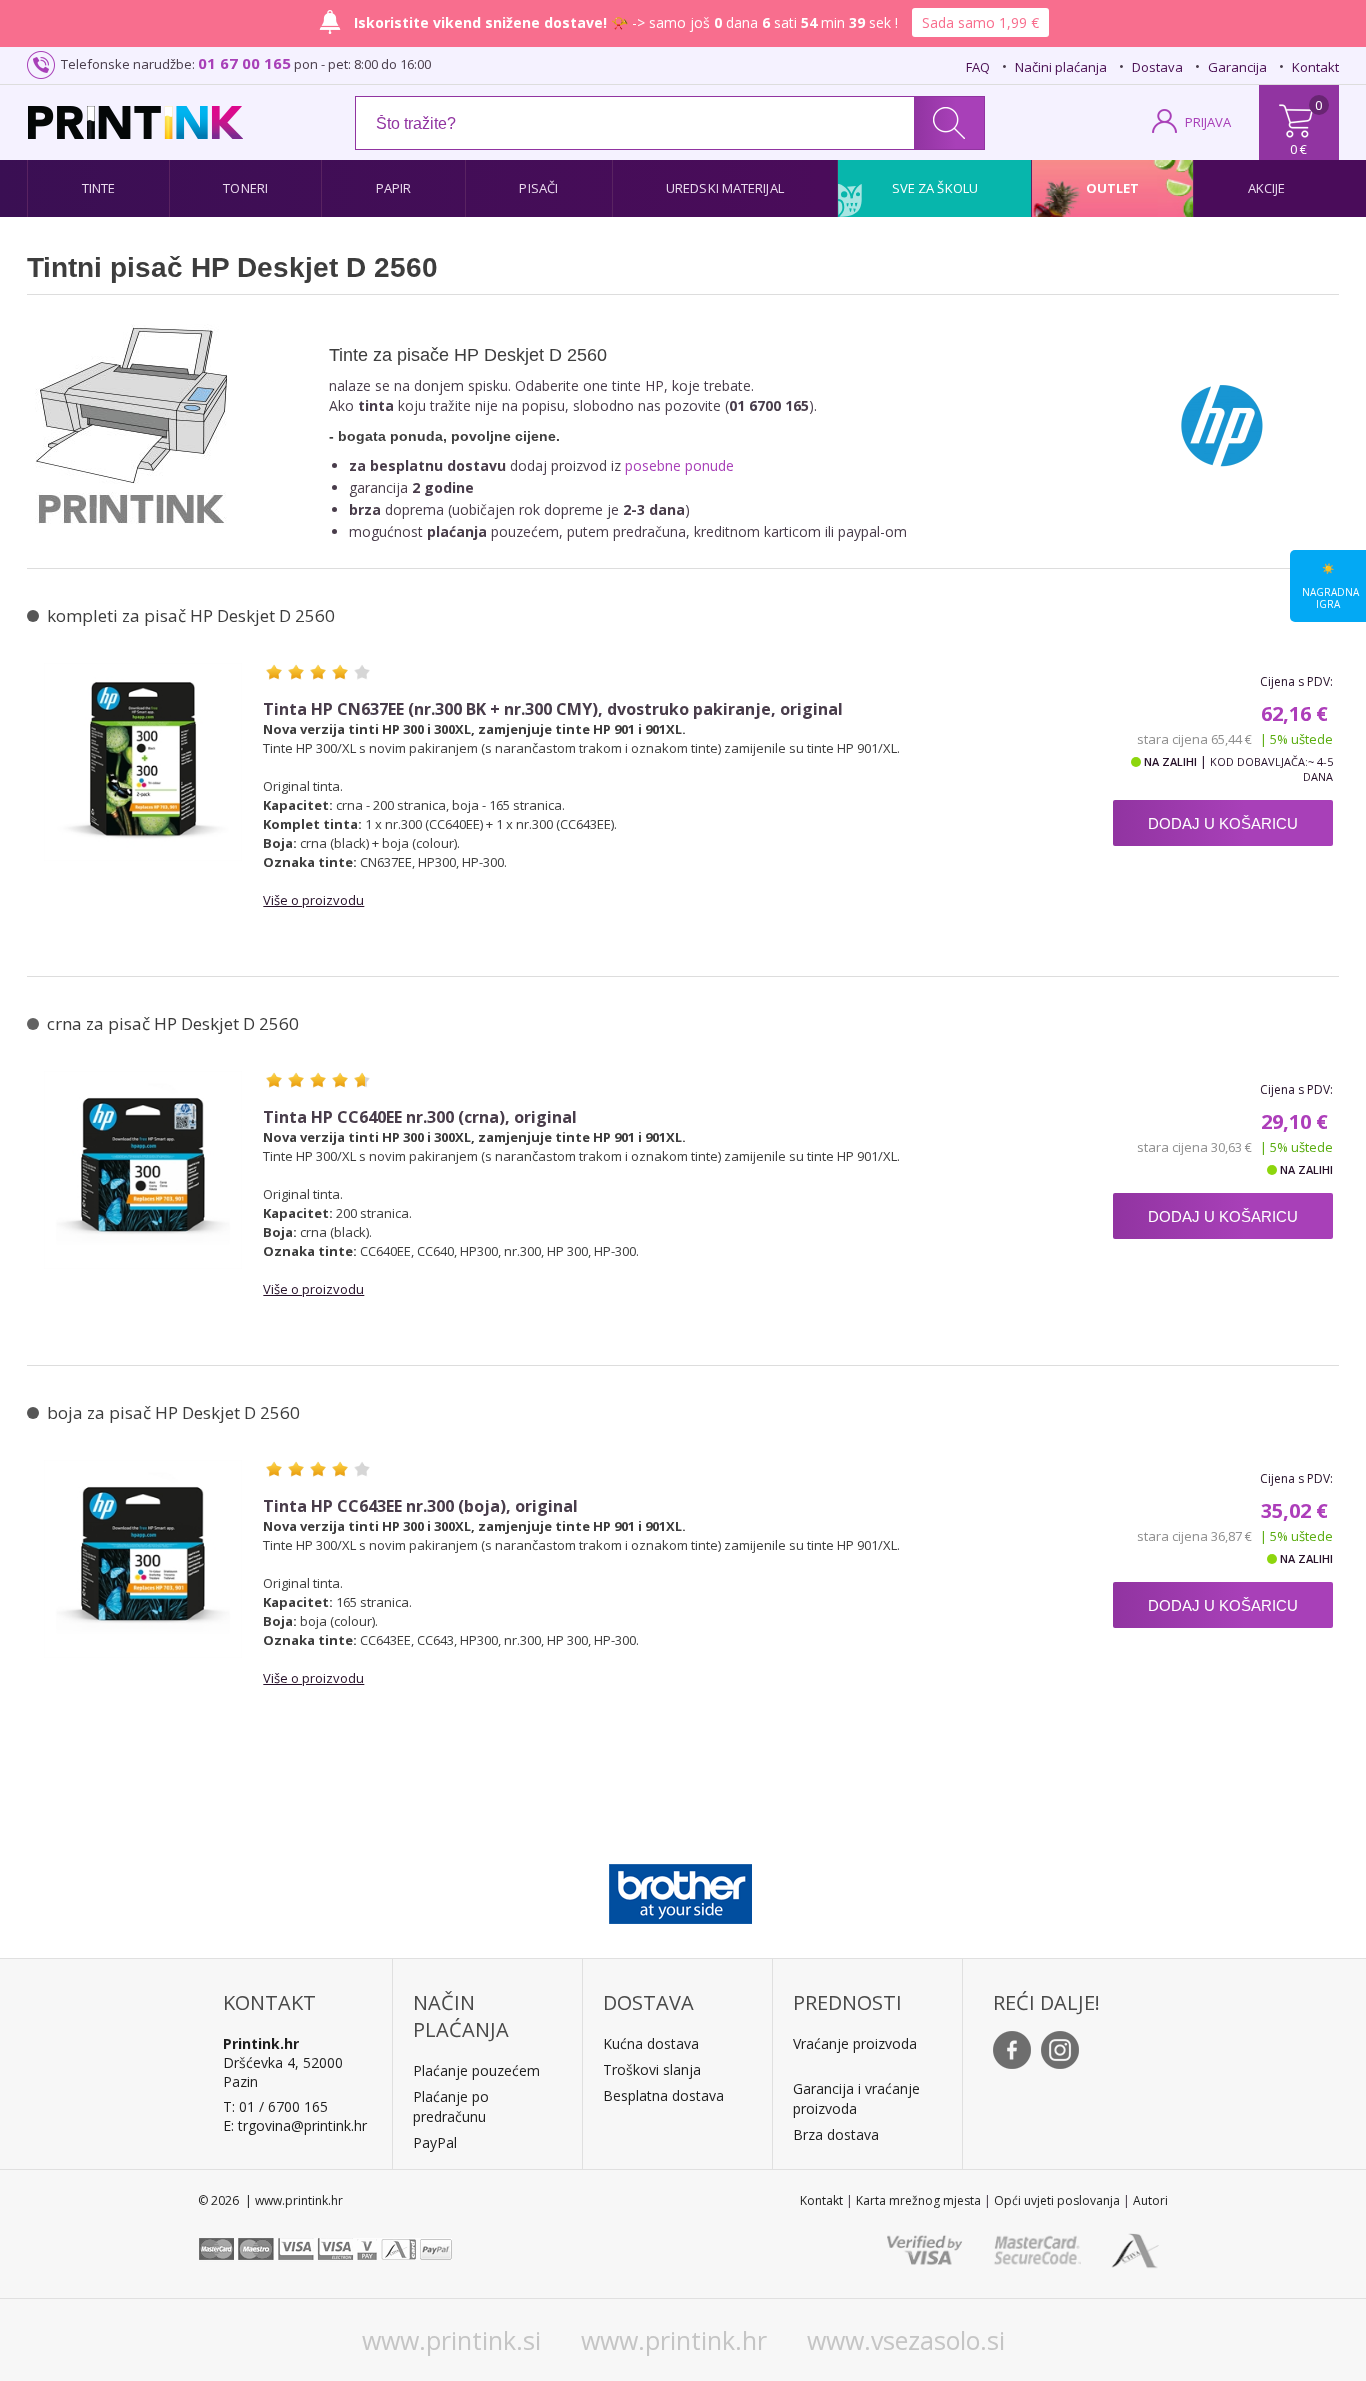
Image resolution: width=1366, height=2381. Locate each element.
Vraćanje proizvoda (855, 2043)
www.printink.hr (674, 2340)
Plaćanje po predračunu (451, 2106)
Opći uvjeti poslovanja (1057, 2200)
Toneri (245, 188)
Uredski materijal (725, 188)
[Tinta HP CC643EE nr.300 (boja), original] (143, 1559)
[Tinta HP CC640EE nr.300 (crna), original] (143, 1170)
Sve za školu (935, 188)
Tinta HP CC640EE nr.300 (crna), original (420, 1117)
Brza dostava (836, 2134)
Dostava (1157, 67)
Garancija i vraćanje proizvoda (856, 2098)
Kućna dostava (651, 2043)
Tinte (99, 188)
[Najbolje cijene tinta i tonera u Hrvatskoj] (135, 122)
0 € (1298, 149)
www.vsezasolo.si (906, 2340)
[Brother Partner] (680, 1889)
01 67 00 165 (244, 63)
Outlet (1113, 188)
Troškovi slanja (652, 2069)
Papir (394, 188)
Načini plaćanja (1061, 67)
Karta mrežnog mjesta (918, 2200)
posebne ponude (679, 465)
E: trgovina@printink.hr (295, 2125)
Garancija (1237, 67)
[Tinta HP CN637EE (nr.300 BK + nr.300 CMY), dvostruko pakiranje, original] (143, 762)
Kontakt (1315, 67)
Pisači (538, 188)
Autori (1150, 2200)
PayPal (435, 2142)
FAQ (978, 67)
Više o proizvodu (313, 900)
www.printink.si (451, 2340)
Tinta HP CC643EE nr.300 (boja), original (420, 1506)
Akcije (1267, 188)
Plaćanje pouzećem (476, 2070)
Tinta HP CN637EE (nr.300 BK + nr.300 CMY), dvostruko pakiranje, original (553, 709)
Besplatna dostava (663, 2095)
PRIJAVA (1208, 122)
